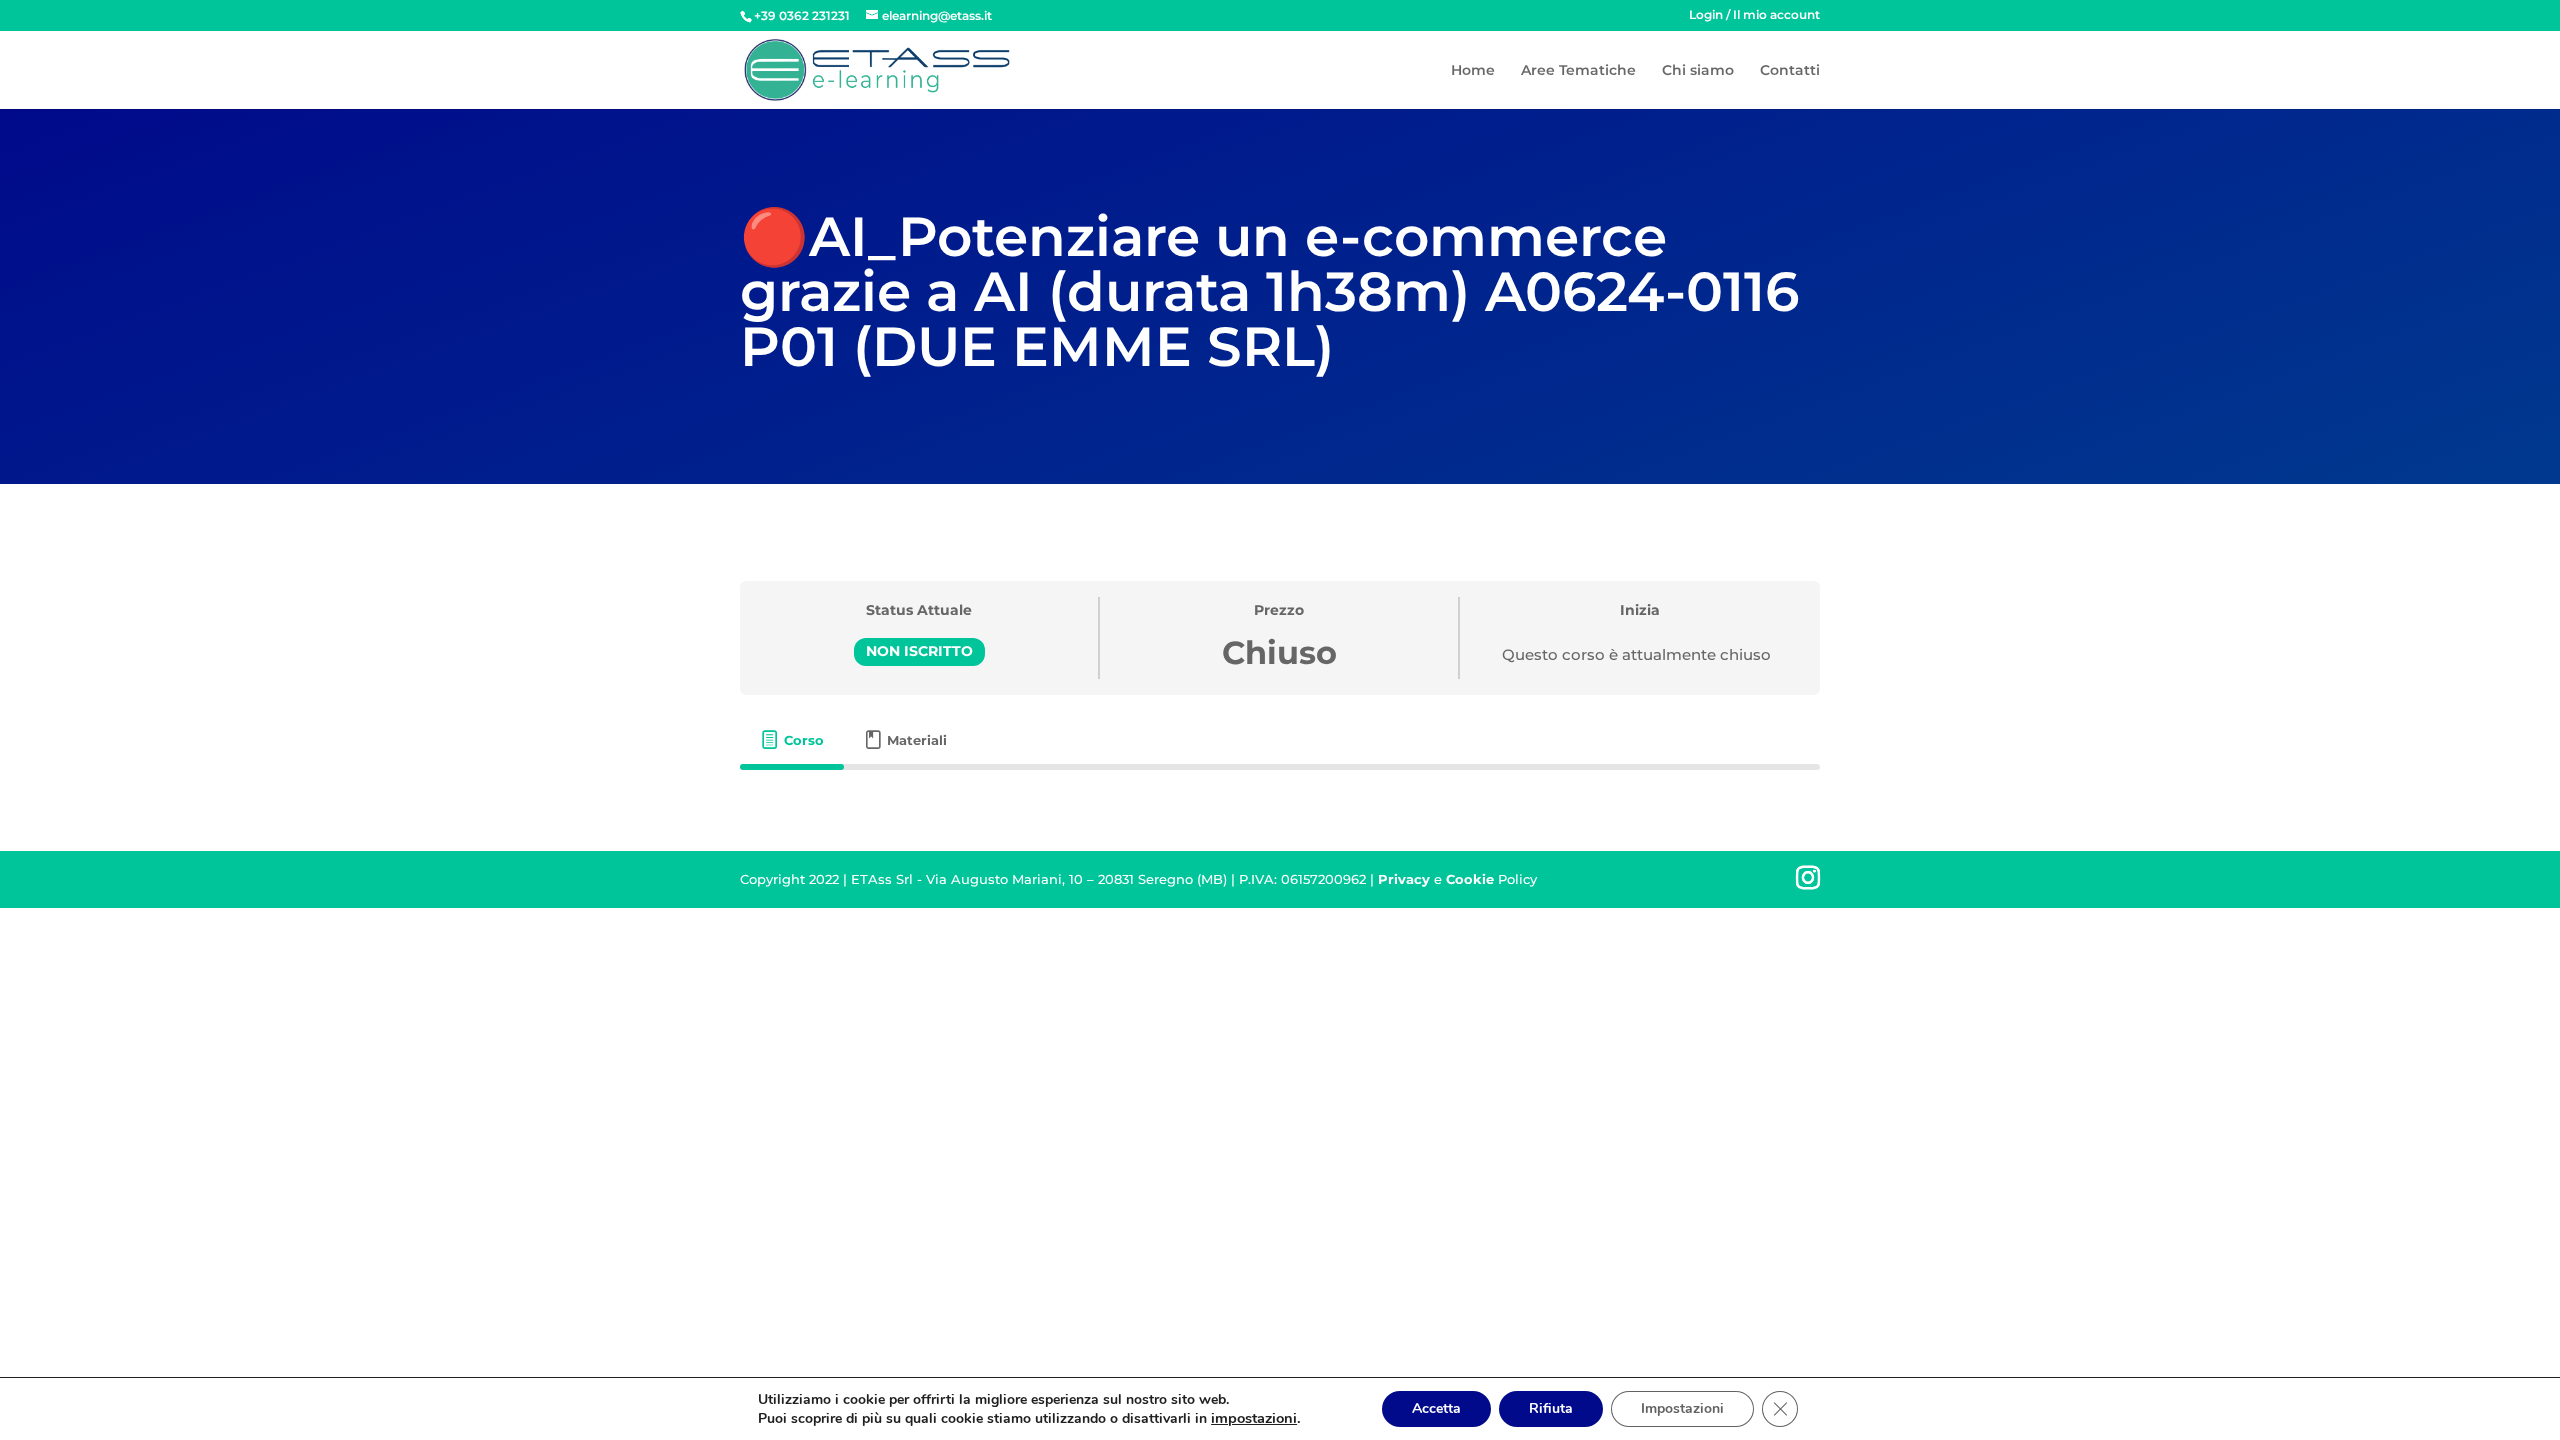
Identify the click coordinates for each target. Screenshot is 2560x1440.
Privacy (1404, 879)
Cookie (1470, 879)
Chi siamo (1698, 71)
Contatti (1790, 71)
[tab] (792, 740)
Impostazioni (1682, 1408)
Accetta (1436, 1408)
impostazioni (1254, 1418)
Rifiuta (1551, 1408)
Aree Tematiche (1578, 71)
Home (1473, 71)
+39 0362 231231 (802, 15)
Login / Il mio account (1754, 15)
